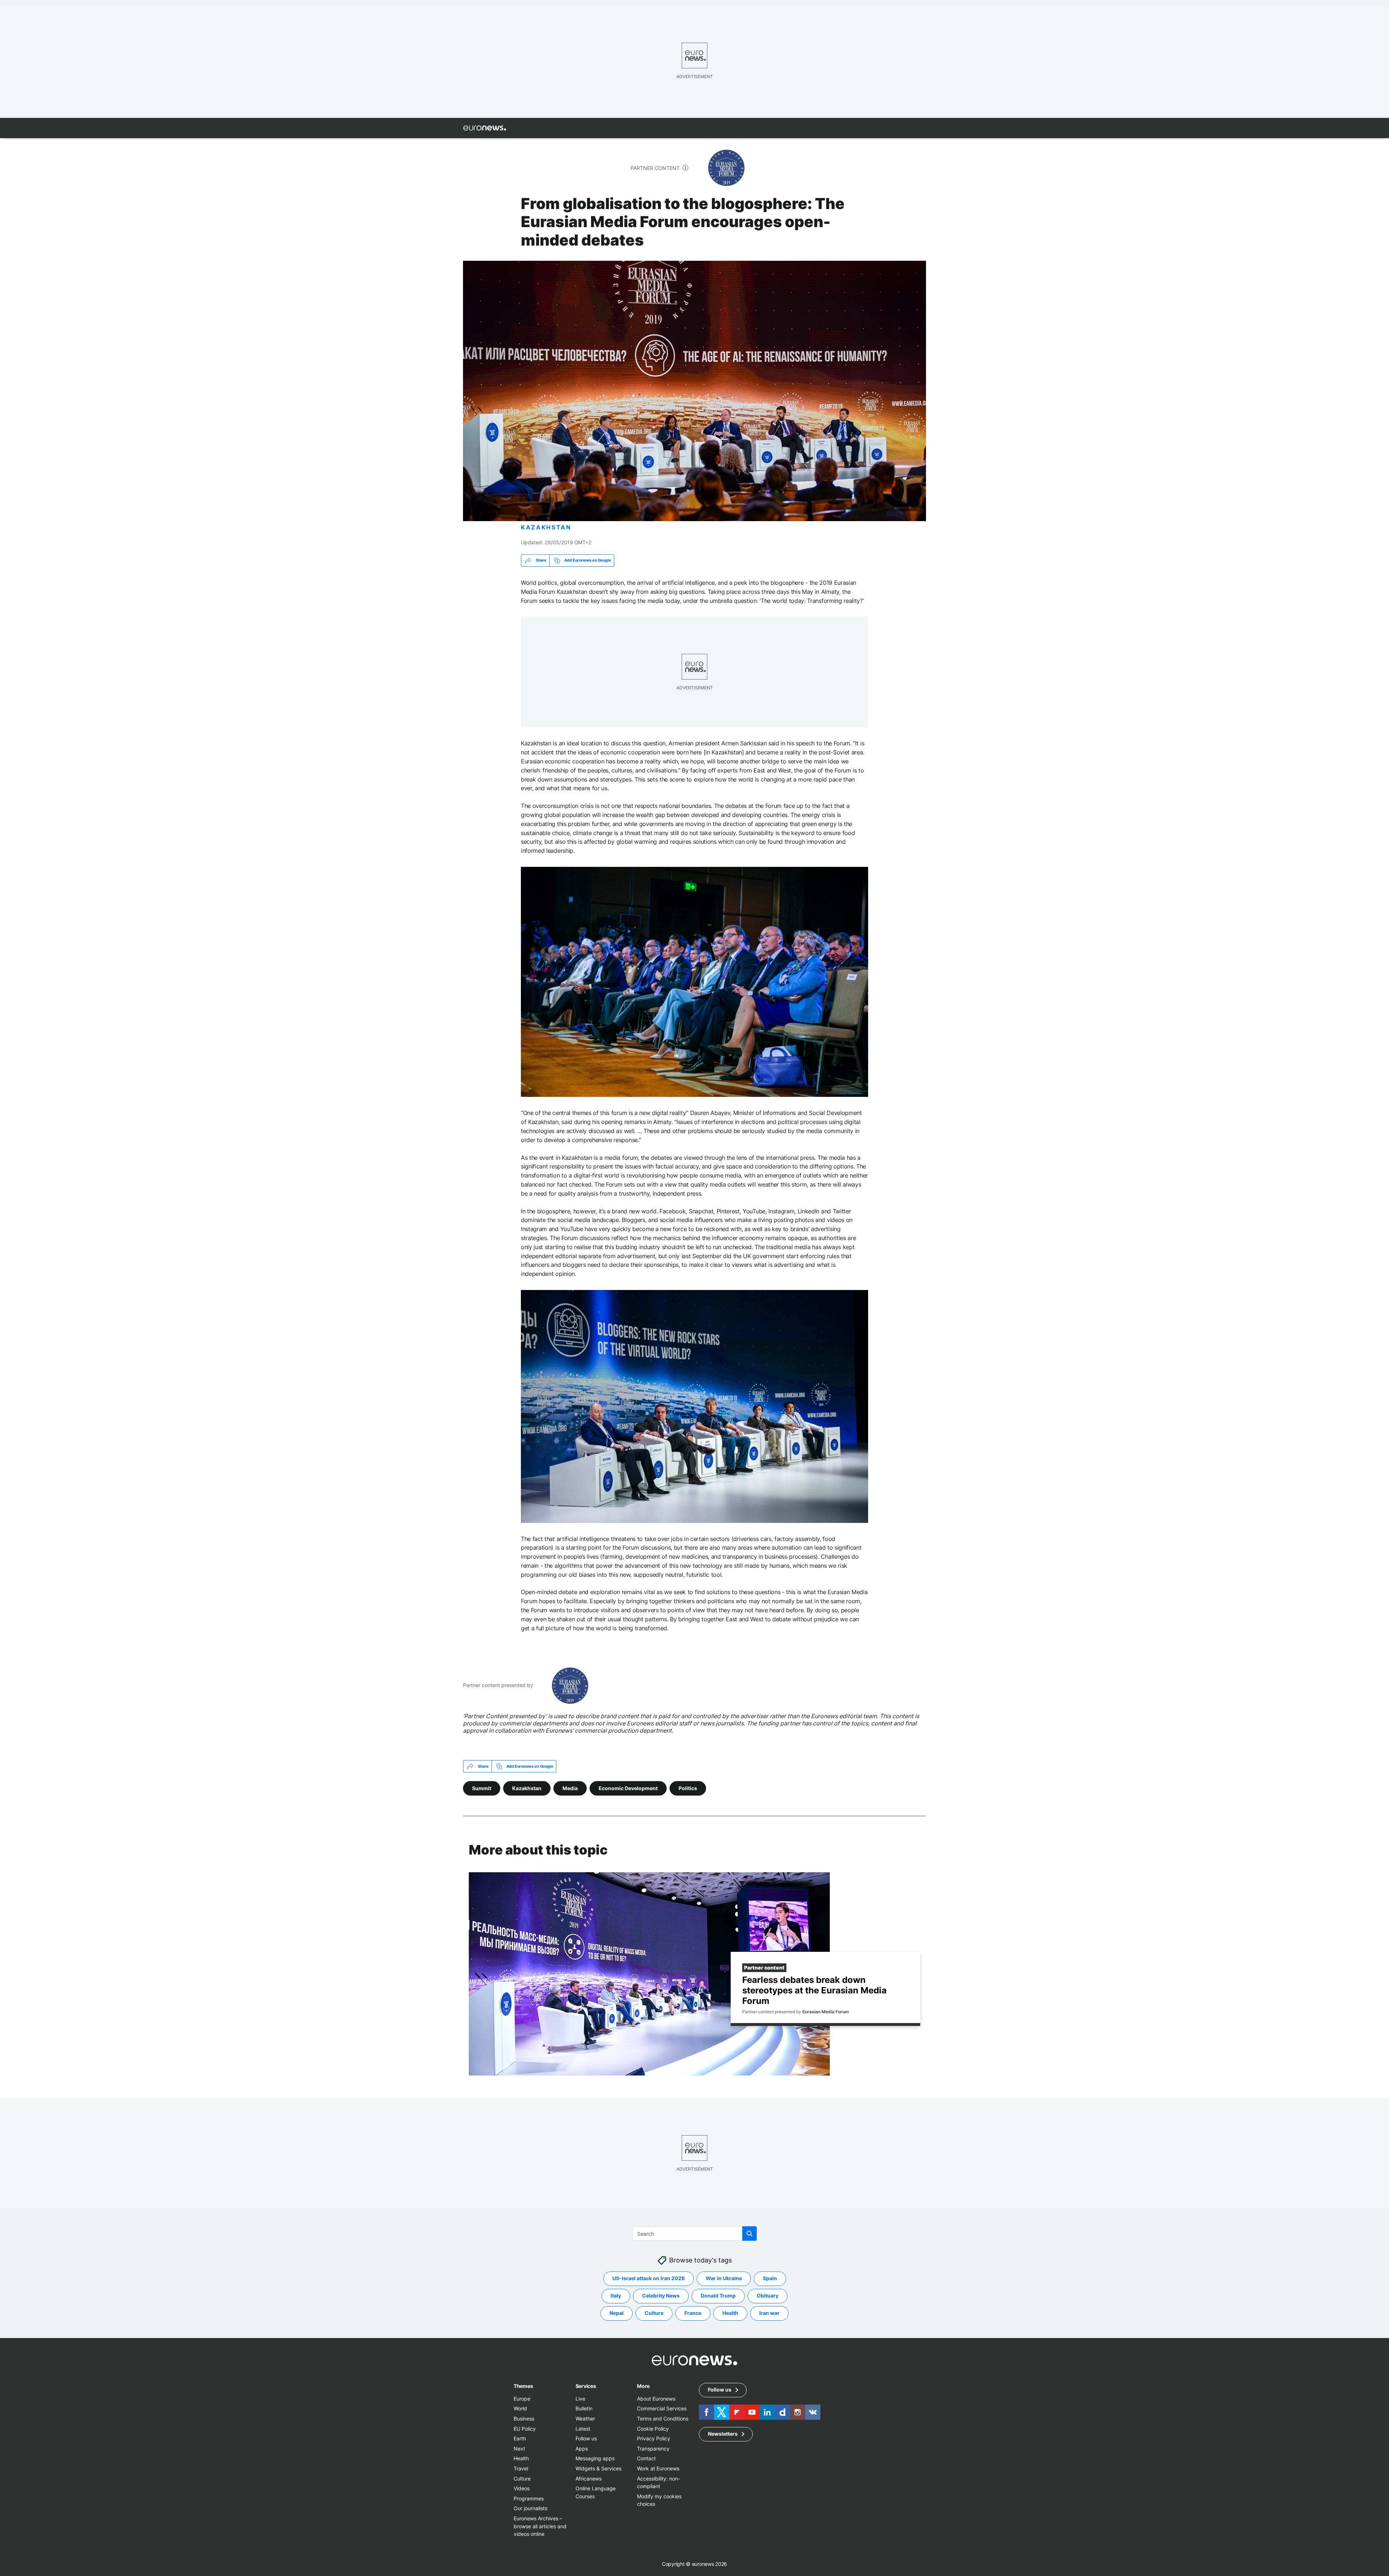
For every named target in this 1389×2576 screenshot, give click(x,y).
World (520, 2409)
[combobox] (695, 2234)
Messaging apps (595, 2458)
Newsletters (723, 2434)
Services (586, 2386)
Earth (520, 2438)
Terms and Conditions (663, 2419)
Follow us (586, 2438)
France (693, 2313)
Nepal (617, 2313)
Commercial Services (662, 2409)
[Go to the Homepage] (485, 128)
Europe (522, 2399)
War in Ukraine (724, 2279)
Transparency (653, 2449)
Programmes (529, 2498)
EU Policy (525, 2429)
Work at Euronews (658, 2468)
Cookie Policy (653, 2429)
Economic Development (628, 1788)
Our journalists (530, 2508)
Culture (654, 2313)
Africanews (589, 2479)
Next (519, 2449)
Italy (616, 2296)
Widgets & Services (598, 2468)
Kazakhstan (527, 1788)
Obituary (768, 2296)
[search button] (749, 2234)
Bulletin (584, 2409)
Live (580, 2399)
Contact (646, 2458)
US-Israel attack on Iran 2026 (649, 2279)
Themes (523, 2386)
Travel (521, 2468)
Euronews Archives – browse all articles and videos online (540, 2526)
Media (570, 1788)
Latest (583, 2429)
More (643, 2386)
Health (730, 2313)
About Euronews (656, 2399)
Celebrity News (661, 2296)
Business (524, 2419)
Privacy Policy (654, 2438)
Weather (585, 2419)
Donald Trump (718, 2296)
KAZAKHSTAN (546, 527)
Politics (688, 1788)
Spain (770, 2279)
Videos (522, 2488)
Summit (482, 1788)
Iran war (769, 2313)
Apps (582, 2449)
